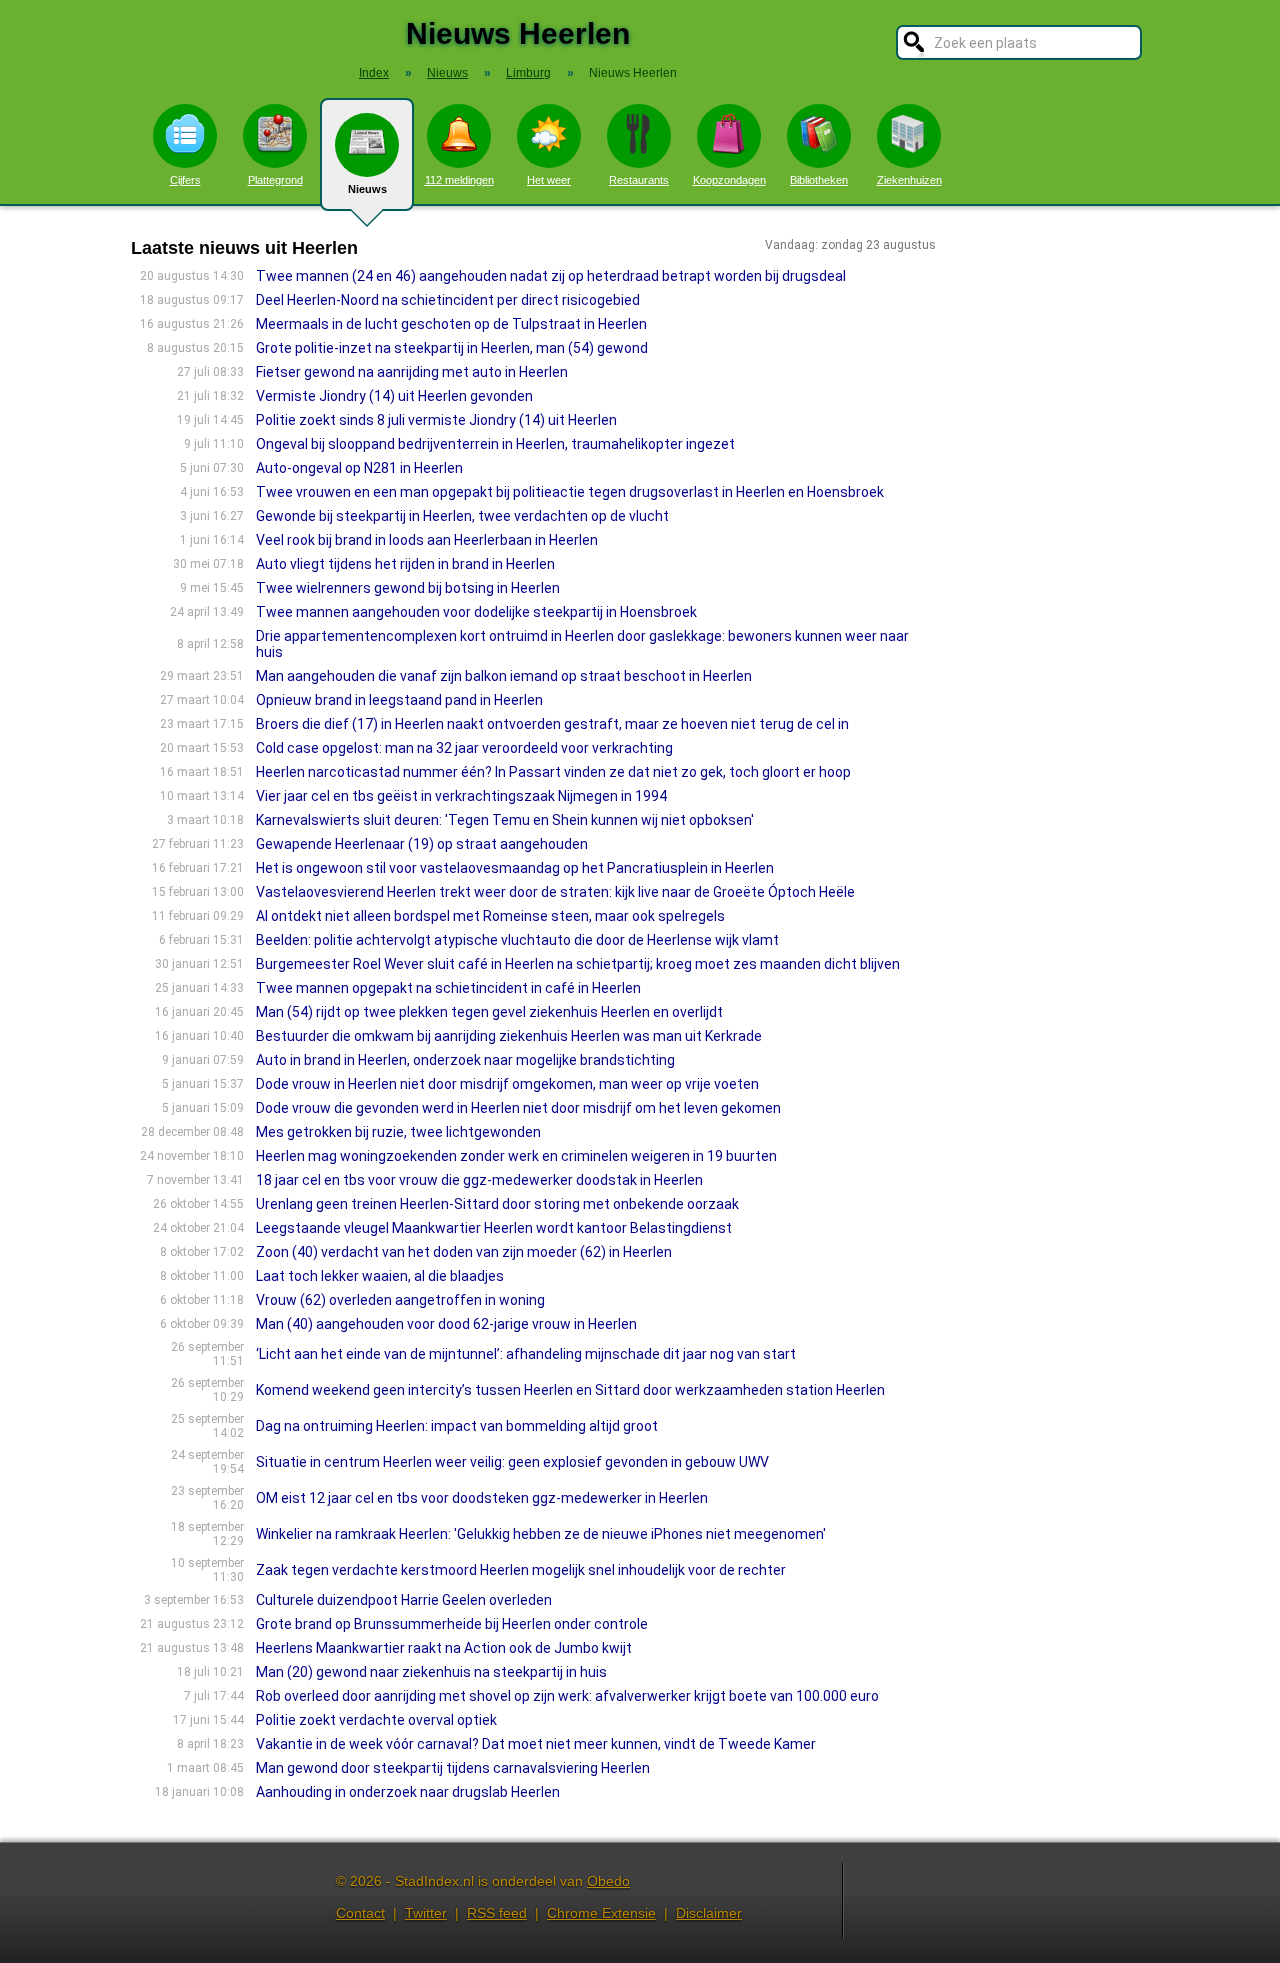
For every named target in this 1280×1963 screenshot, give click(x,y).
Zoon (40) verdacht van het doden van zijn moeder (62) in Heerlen (464, 1252)
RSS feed (497, 1913)
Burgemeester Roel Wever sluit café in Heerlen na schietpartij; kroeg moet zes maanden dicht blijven (578, 964)
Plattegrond (275, 180)
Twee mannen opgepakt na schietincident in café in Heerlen (448, 988)
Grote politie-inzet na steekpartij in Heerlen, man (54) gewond (452, 348)
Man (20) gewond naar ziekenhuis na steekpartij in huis (431, 1672)
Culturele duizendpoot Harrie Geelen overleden (404, 1600)
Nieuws (367, 189)
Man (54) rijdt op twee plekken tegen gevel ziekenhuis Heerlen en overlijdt (489, 1012)
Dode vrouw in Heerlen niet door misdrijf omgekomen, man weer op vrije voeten (507, 1084)
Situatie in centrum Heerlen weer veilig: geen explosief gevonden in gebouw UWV (512, 1462)
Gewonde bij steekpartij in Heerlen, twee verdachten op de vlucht (462, 516)
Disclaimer (709, 1913)
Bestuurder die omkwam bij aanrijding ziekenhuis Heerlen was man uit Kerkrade (509, 1036)
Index (374, 73)
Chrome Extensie (601, 1913)
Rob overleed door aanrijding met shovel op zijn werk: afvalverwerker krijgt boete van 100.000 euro (567, 1696)
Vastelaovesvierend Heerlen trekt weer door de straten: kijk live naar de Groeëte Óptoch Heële (555, 892)
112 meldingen (459, 180)
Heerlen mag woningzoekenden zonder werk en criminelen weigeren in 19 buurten (516, 1156)
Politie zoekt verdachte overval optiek (376, 1720)
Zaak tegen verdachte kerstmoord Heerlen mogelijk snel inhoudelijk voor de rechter (521, 1570)
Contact (360, 1913)
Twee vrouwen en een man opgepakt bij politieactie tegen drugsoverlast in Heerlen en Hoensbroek (570, 492)
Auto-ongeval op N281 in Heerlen (359, 468)
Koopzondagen (729, 180)
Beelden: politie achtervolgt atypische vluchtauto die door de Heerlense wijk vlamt (517, 940)
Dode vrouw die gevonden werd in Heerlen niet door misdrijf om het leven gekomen (518, 1108)
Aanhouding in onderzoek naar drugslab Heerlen (408, 1792)
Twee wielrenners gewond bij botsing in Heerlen (408, 588)
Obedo (608, 1881)
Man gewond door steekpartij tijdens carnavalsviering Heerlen (453, 1768)
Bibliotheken (819, 180)
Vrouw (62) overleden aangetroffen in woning (400, 1300)
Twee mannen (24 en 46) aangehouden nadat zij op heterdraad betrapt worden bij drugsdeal (551, 276)
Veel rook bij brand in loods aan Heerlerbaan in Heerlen (427, 540)
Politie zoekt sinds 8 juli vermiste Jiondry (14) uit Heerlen (436, 420)
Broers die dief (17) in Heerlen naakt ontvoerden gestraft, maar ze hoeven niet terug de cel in (552, 724)
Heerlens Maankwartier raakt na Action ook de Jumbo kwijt (444, 1648)
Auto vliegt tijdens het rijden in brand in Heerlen (405, 564)
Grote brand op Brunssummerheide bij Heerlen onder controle (452, 1624)
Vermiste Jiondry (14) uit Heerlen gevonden (394, 396)
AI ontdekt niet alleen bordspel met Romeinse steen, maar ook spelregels (490, 916)
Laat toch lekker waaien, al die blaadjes (380, 1276)
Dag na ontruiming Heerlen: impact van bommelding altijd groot (457, 1426)
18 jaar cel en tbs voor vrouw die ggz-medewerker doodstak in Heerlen (479, 1180)
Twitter (426, 1913)
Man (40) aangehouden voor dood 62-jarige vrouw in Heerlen (446, 1324)
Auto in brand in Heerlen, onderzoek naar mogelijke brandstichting (465, 1060)
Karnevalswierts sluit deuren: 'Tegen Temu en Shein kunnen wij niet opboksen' (505, 820)
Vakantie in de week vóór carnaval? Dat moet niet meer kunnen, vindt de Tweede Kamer (536, 1744)
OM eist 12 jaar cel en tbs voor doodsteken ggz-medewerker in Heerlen (482, 1498)
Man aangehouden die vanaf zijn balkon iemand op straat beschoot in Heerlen (504, 676)
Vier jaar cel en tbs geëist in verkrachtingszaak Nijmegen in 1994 (461, 796)
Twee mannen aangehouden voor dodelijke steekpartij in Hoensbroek (476, 612)
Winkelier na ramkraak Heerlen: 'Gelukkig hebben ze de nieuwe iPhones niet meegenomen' (541, 1534)
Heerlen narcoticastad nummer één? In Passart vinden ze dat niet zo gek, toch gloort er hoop (553, 772)
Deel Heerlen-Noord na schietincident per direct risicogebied (448, 300)
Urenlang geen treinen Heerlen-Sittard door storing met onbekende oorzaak (497, 1204)
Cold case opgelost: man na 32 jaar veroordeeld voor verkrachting (464, 748)
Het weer (549, 180)
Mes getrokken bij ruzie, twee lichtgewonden (398, 1132)
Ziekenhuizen (909, 180)
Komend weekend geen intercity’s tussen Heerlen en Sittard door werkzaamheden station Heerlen (570, 1390)
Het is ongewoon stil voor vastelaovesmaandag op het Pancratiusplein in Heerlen (515, 868)
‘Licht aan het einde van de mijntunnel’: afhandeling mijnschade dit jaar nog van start (526, 1354)
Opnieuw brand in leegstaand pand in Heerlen (399, 700)
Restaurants (639, 180)
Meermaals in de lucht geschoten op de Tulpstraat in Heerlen (451, 324)
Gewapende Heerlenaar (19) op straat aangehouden (422, 844)
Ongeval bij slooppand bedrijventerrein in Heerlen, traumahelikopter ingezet (495, 444)
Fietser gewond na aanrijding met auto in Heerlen (412, 372)
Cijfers (185, 180)
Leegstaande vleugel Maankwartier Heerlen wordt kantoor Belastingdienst (494, 1228)
